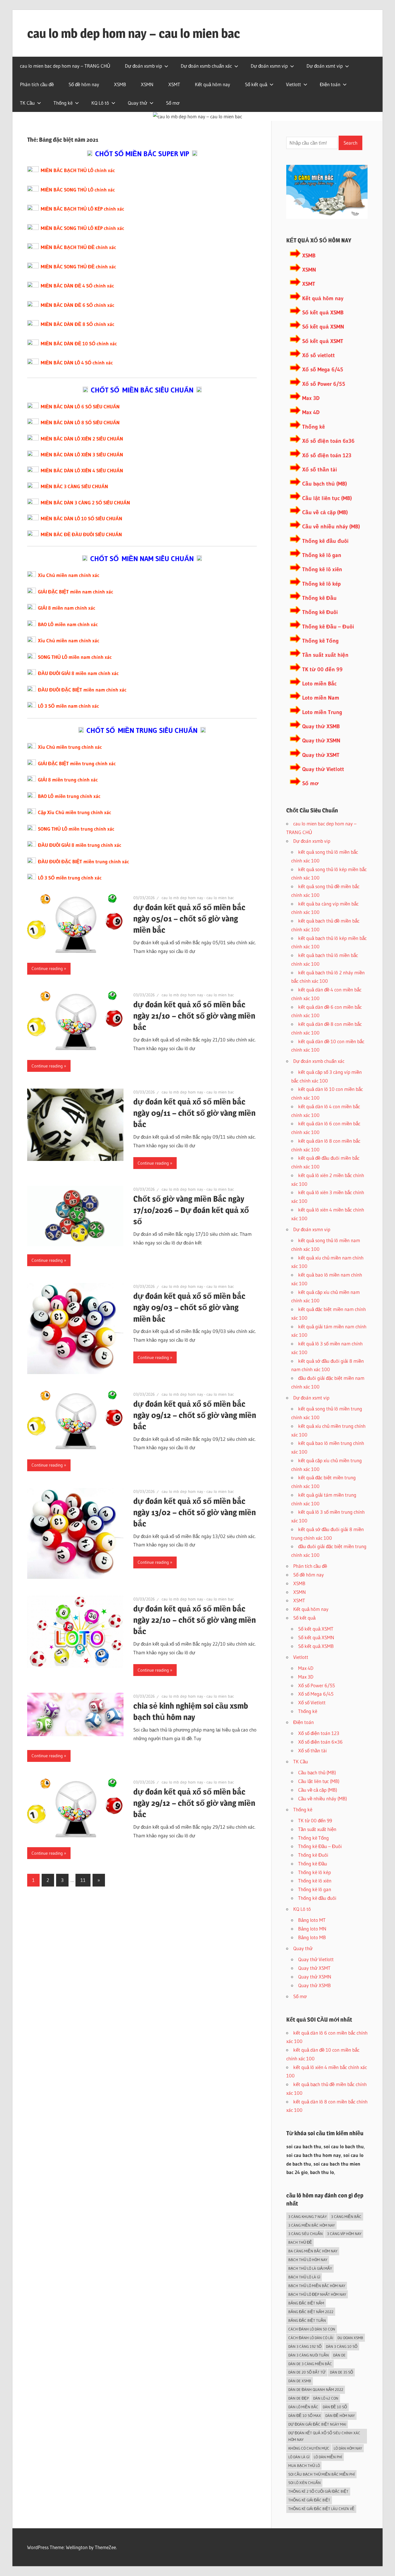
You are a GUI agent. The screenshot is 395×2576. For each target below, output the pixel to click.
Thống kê (63, 103)
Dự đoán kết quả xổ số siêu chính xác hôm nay (324, 2436)
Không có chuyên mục (309, 2448)
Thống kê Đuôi (320, 612)
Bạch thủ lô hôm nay (308, 2260)
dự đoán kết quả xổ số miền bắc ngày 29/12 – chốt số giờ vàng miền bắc (194, 1803)
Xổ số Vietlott (312, 1702)
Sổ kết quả (256, 84)
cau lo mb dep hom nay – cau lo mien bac (134, 33)
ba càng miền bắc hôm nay (313, 2251)
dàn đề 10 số (335, 2407)
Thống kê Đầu (319, 598)
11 (83, 1880)
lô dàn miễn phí (328, 2457)
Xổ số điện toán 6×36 (320, 1742)
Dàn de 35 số (342, 2372)
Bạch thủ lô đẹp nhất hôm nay (317, 2294)
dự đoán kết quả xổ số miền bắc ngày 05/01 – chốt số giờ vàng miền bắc (189, 919)
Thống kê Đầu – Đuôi (328, 627)
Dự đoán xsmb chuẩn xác (206, 66)
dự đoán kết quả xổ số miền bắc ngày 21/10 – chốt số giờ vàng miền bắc (194, 1016)
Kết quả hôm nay (213, 84)
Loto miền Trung (322, 712)
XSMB (120, 84)
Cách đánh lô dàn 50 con (312, 2329)
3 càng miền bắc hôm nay (312, 2225)
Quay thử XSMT (321, 755)
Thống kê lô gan (322, 555)
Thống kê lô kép (321, 584)
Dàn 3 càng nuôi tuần (309, 2355)
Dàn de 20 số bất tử (307, 2372)
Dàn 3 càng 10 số (342, 2346)
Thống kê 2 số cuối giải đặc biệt (318, 2491)
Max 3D (311, 398)
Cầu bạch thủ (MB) (325, 484)
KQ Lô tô (100, 103)
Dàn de (339, 2355)
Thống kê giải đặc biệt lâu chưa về (321, 2509)
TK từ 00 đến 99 (322, 669)
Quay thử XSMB (321, 726)
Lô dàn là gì (299, 2457)
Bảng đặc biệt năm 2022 (311, 2312)
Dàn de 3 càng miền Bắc (310, 2364)
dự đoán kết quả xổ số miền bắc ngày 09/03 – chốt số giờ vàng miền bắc (189, 1307)
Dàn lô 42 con (326, 2398)
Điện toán (330, 84)
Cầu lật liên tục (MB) (327, 498)
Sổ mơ (173, 103)
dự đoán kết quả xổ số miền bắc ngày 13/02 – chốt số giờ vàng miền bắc (195, 1512)
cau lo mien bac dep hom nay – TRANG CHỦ (65, 66)
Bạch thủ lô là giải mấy (310, 2268)
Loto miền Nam (321, 698)
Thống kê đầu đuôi (325, 541)
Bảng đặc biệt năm (306, 2303)
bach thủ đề (300, 2242)
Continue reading (47, 968)
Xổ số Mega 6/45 (323, 369)
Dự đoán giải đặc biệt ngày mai (317, 2424)
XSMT (174, 84)
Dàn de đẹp (299, 2398)
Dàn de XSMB (300, 2381)
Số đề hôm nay (84, 84)
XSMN (147, 84)
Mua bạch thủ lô (304, 2466)
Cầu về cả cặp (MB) (325, 512)
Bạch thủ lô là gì (304, 2277)
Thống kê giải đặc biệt (309, 2500)
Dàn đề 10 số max (305, 2415)
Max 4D (311, 412)
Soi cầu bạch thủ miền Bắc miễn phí (322, 2474)
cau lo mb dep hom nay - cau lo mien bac (198, 898)
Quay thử (137, 103)
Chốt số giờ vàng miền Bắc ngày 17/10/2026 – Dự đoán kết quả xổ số (191, 1210)
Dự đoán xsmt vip (325, 66)
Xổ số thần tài (320, 470)
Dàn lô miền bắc (303, 2407)
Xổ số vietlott (319, 355)
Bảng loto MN (312, 1929)
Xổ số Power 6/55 (324, 384)
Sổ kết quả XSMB (323, 312)
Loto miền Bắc (319, 684)
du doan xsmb (350, 2338)
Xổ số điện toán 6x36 (328, 441)
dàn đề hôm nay (340, 2415)
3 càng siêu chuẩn (306, 2234)
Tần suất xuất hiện (325, 655)
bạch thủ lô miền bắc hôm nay (317, 2286)
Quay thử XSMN (321, 741)
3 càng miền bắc (346, 2217)
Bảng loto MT (312, 1920)
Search (350, 143)
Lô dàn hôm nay (348, 2448)
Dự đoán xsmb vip (143, 66)
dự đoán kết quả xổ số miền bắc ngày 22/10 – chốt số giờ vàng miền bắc (195, 1620)
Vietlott (294, 84)
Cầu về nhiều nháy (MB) (331, 527)
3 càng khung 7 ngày (308, 2217)
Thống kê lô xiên (322, 569)
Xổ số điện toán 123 (327, 455)
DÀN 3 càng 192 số (305, 2346)
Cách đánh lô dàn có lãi (311, 2338)
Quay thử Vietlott (323, 769)
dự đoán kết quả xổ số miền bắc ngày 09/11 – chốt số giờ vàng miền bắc (194, 1113)
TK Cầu (27, 103)
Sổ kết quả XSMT (323, 341)
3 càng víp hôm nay (344, 2234)
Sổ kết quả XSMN (323, 327)
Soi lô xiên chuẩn (304, 2483)
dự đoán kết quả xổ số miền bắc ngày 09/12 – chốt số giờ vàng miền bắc (195, 1415)
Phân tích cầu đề (37, 84)
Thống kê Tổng (320, 641)
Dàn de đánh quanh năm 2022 (316, 2389)
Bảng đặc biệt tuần (307, 2320)
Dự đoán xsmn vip (269, 66)
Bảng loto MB (312, 1937)
